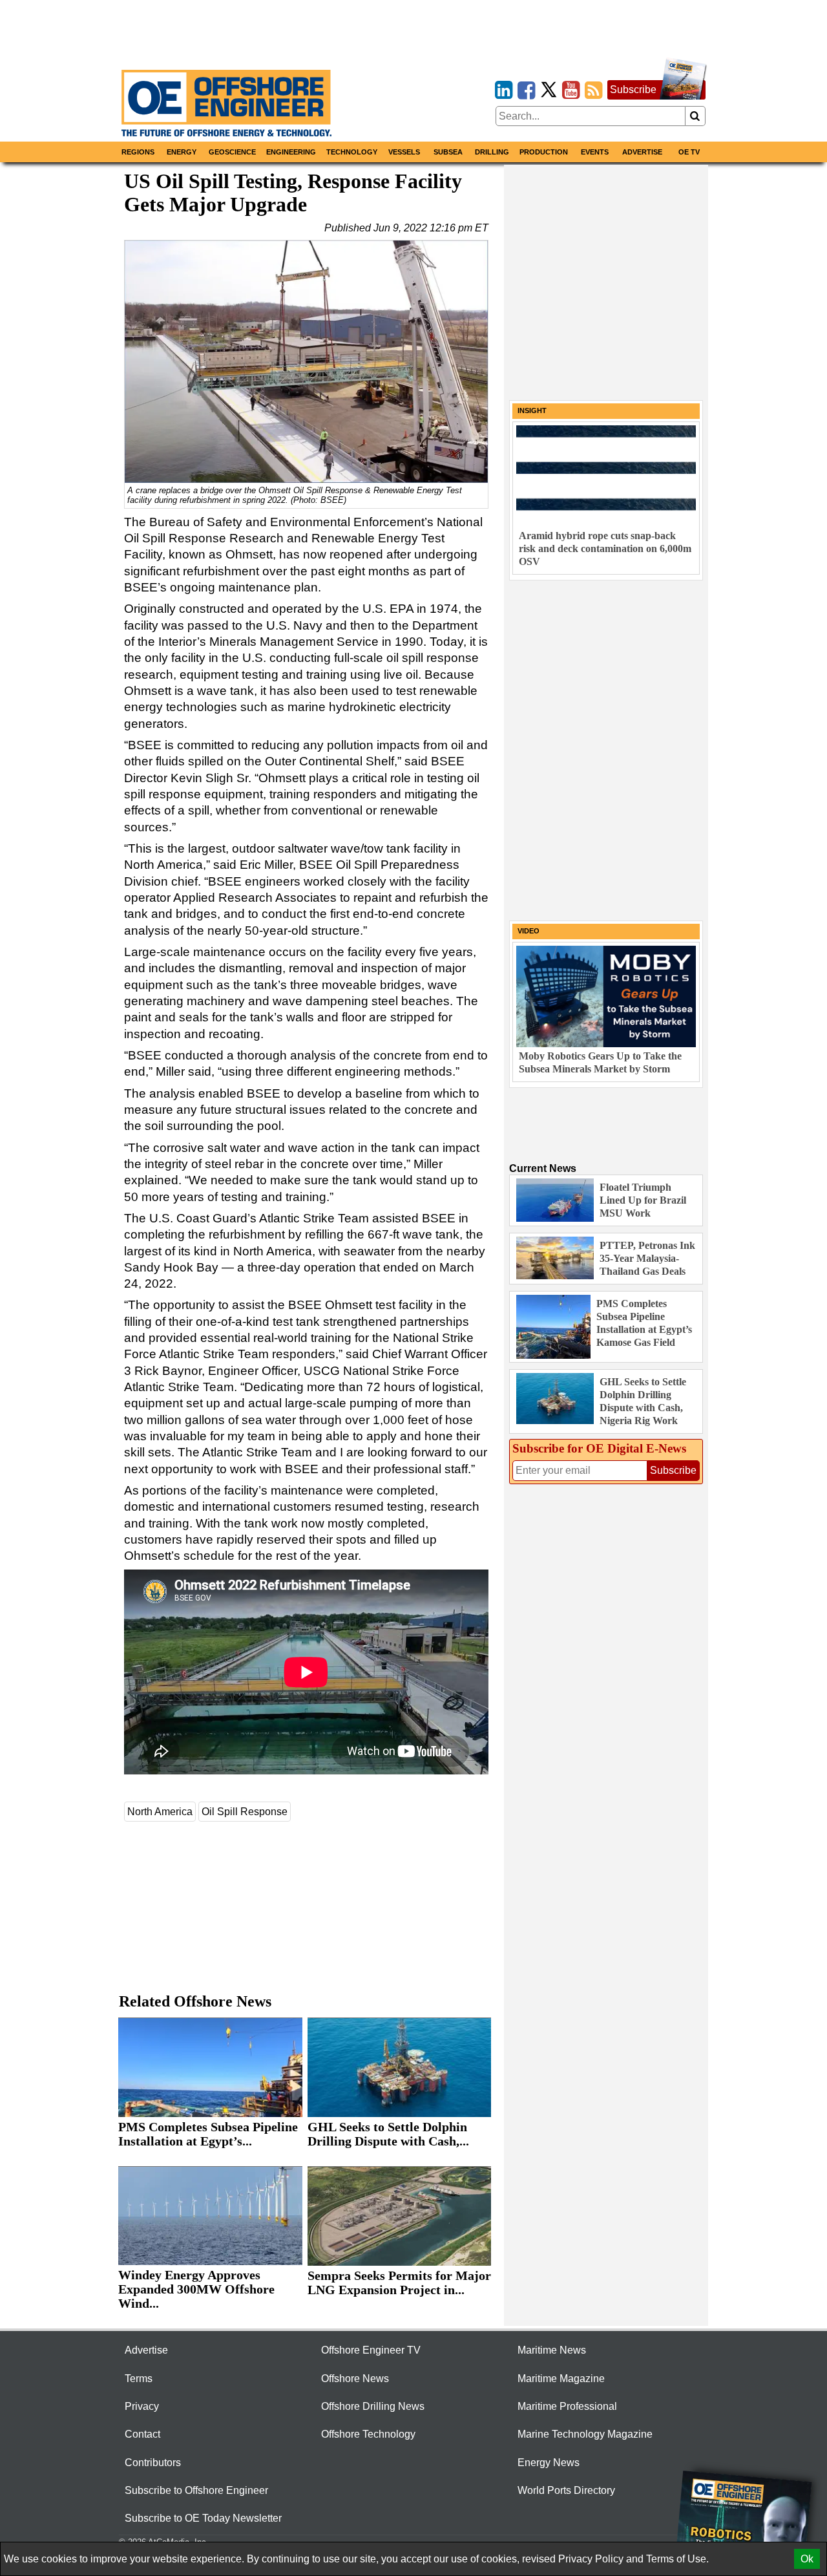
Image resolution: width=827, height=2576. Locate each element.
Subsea (448, 152)
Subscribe (633, 90)
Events (595, 152)
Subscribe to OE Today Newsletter (203, 2518)
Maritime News (552, 2350)
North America (160, 1812)
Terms (139, 2379)
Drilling (492, 152)
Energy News (549, 2463)
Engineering (291, 152)
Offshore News (355, 2379)
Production (544, 152)
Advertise (642, 152)
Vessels (404, 152)
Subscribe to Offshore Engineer (196, 2490)
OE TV (689, 152)
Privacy (142, 2406)
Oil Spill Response (245, 1812)
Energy (182, 152)
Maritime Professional (567, 2406)
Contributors (153, 2463)
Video (529, 931)
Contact (142, 2434)
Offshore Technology (368, 2434)
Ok (807, 2559)
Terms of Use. (677, 2559)
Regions (138, 152)
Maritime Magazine (561, 2379)
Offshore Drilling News (373, 2406)
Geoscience (232, 152)
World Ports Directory (566, 2490)
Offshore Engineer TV (371, 2350)
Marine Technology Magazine (585, 2434)
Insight (532, 410)
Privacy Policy (591, 2559)
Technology (352, 152)
